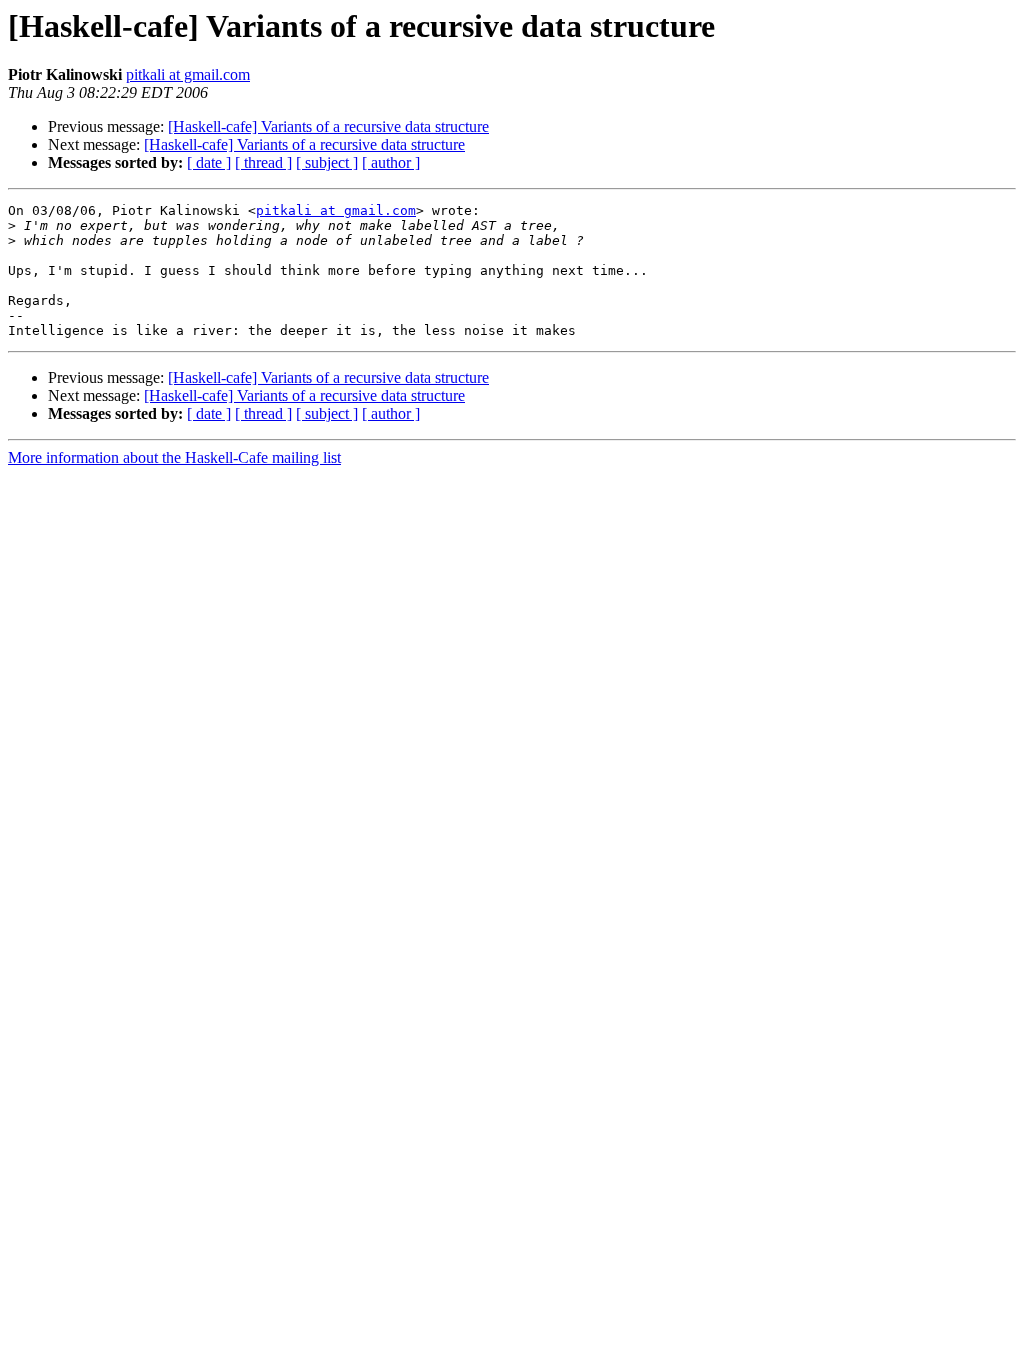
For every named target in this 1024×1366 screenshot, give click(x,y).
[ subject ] (327, 162)
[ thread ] (263, 162)
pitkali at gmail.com (188, 74)
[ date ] (209, 162)
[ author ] (391, 162)
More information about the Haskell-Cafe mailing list (174, 457)
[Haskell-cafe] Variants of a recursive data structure (328, 126)
